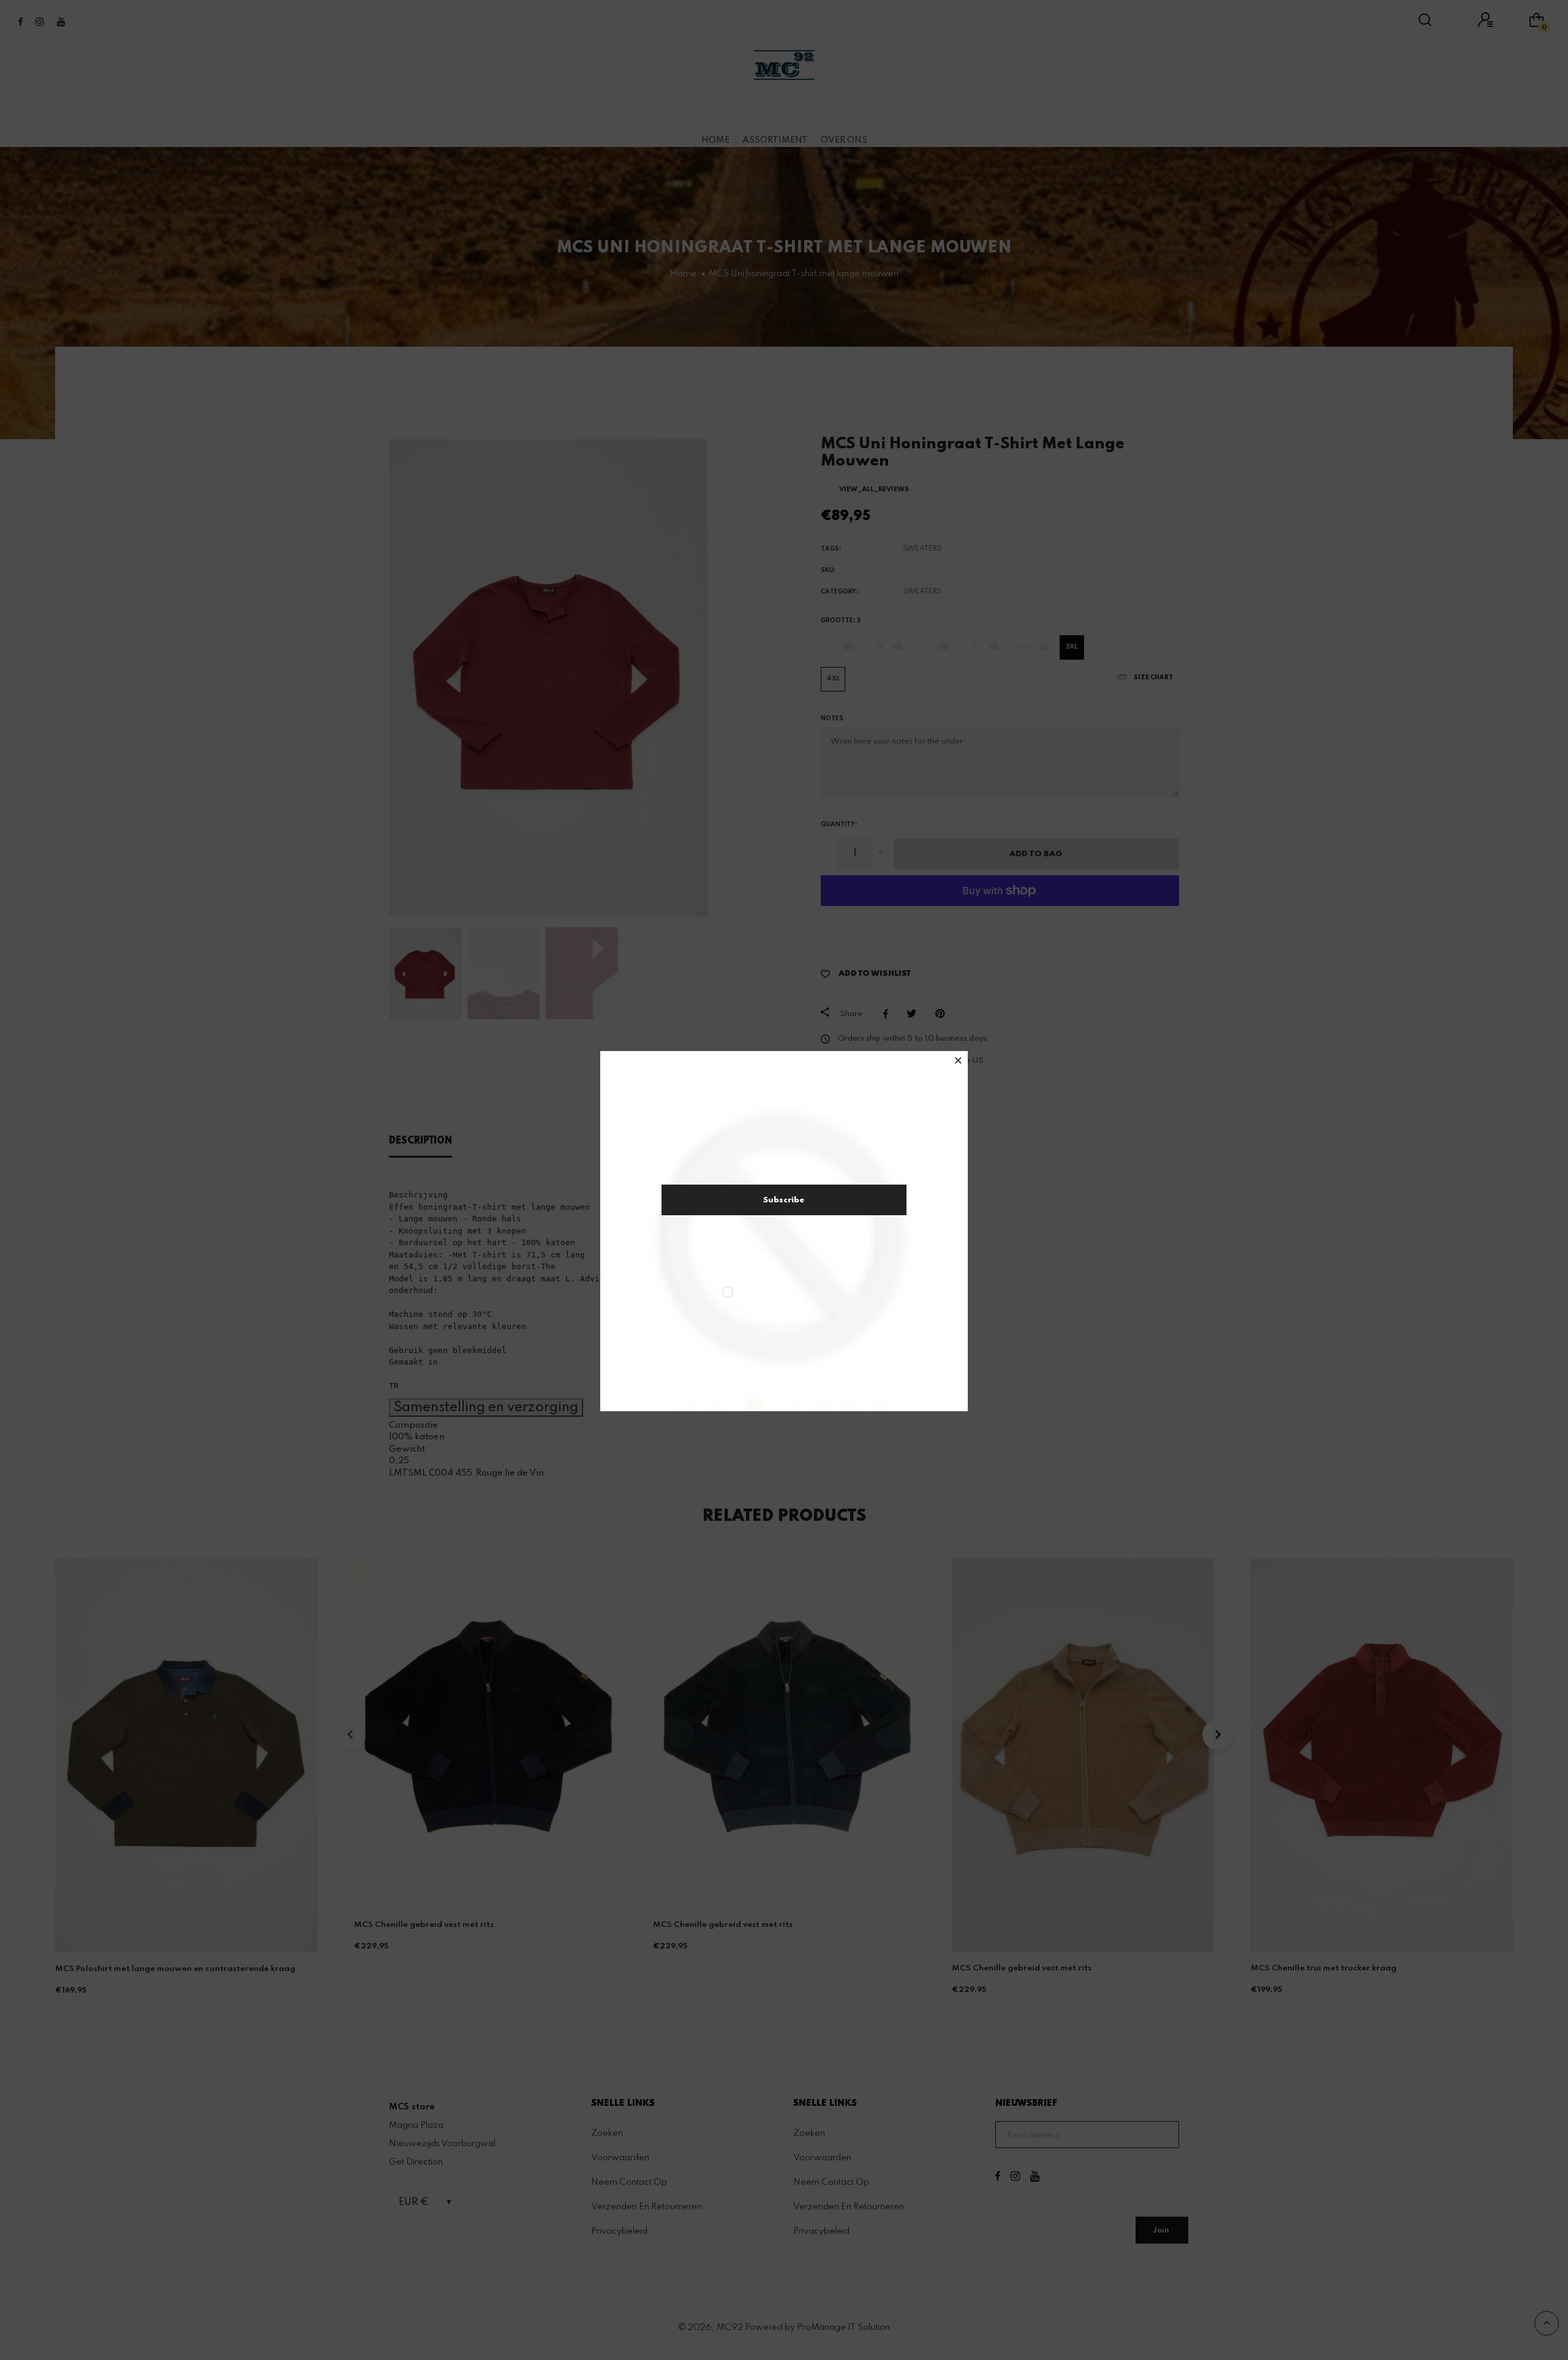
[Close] (958, 1062)
